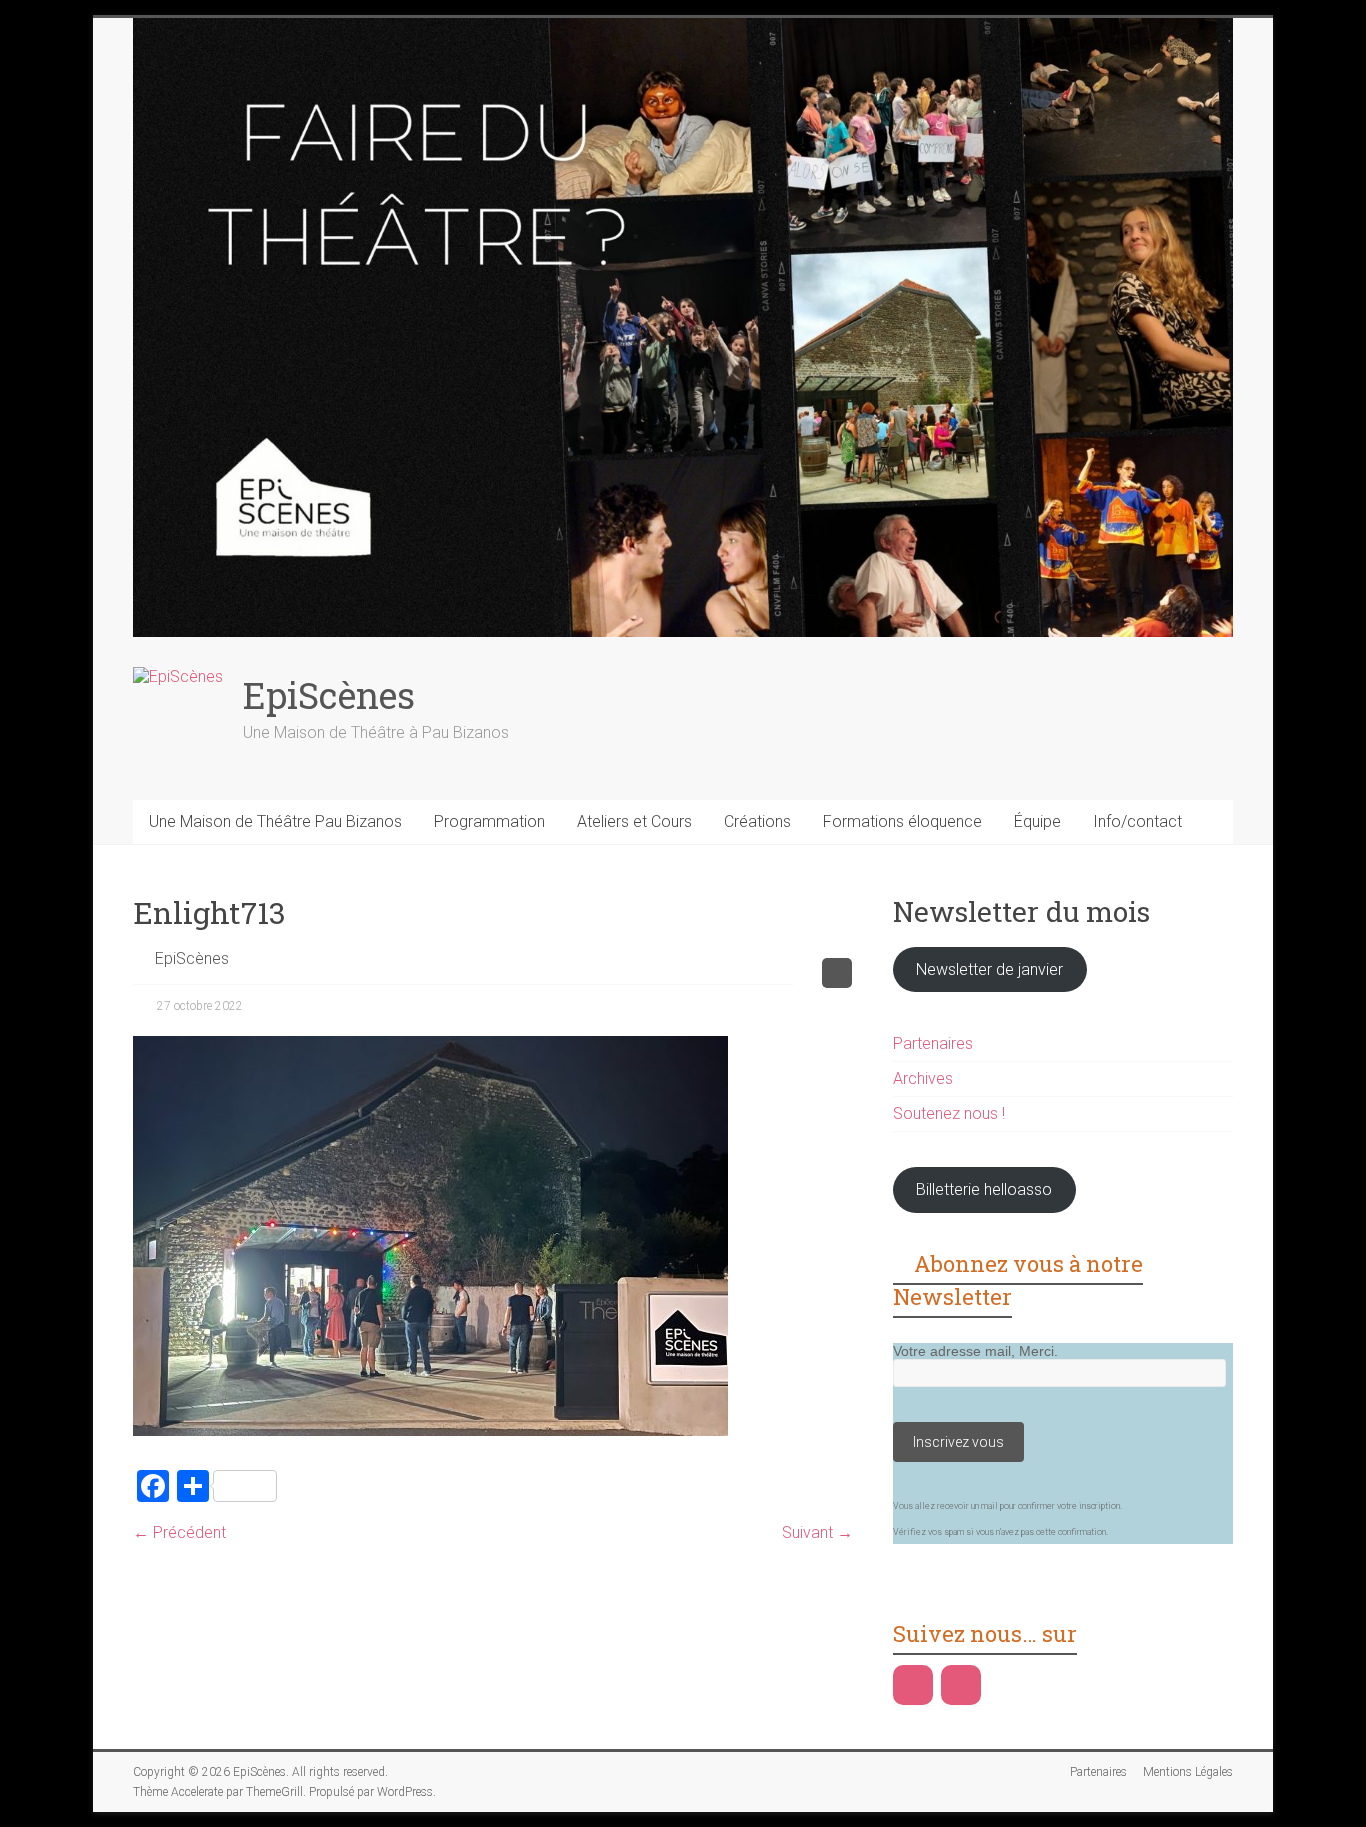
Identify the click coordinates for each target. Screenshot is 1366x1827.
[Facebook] (913, 1685)
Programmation (489, 821)
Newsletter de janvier (989, 969)
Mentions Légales (1188, 1772)
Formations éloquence (902, 821)
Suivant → (817, 1532)
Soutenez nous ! (949, 1113)
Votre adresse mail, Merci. (975, 1351)
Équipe (1037, 821)
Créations (757, 821)
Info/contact (1137, 821)
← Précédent (179, 1532)
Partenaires (933, 1043)
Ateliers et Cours (634, 821)
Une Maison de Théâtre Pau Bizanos (275, 821)
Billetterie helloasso (984, 1189)
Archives (923, 1078)
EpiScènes (329, 695)
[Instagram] (961, 1685)
